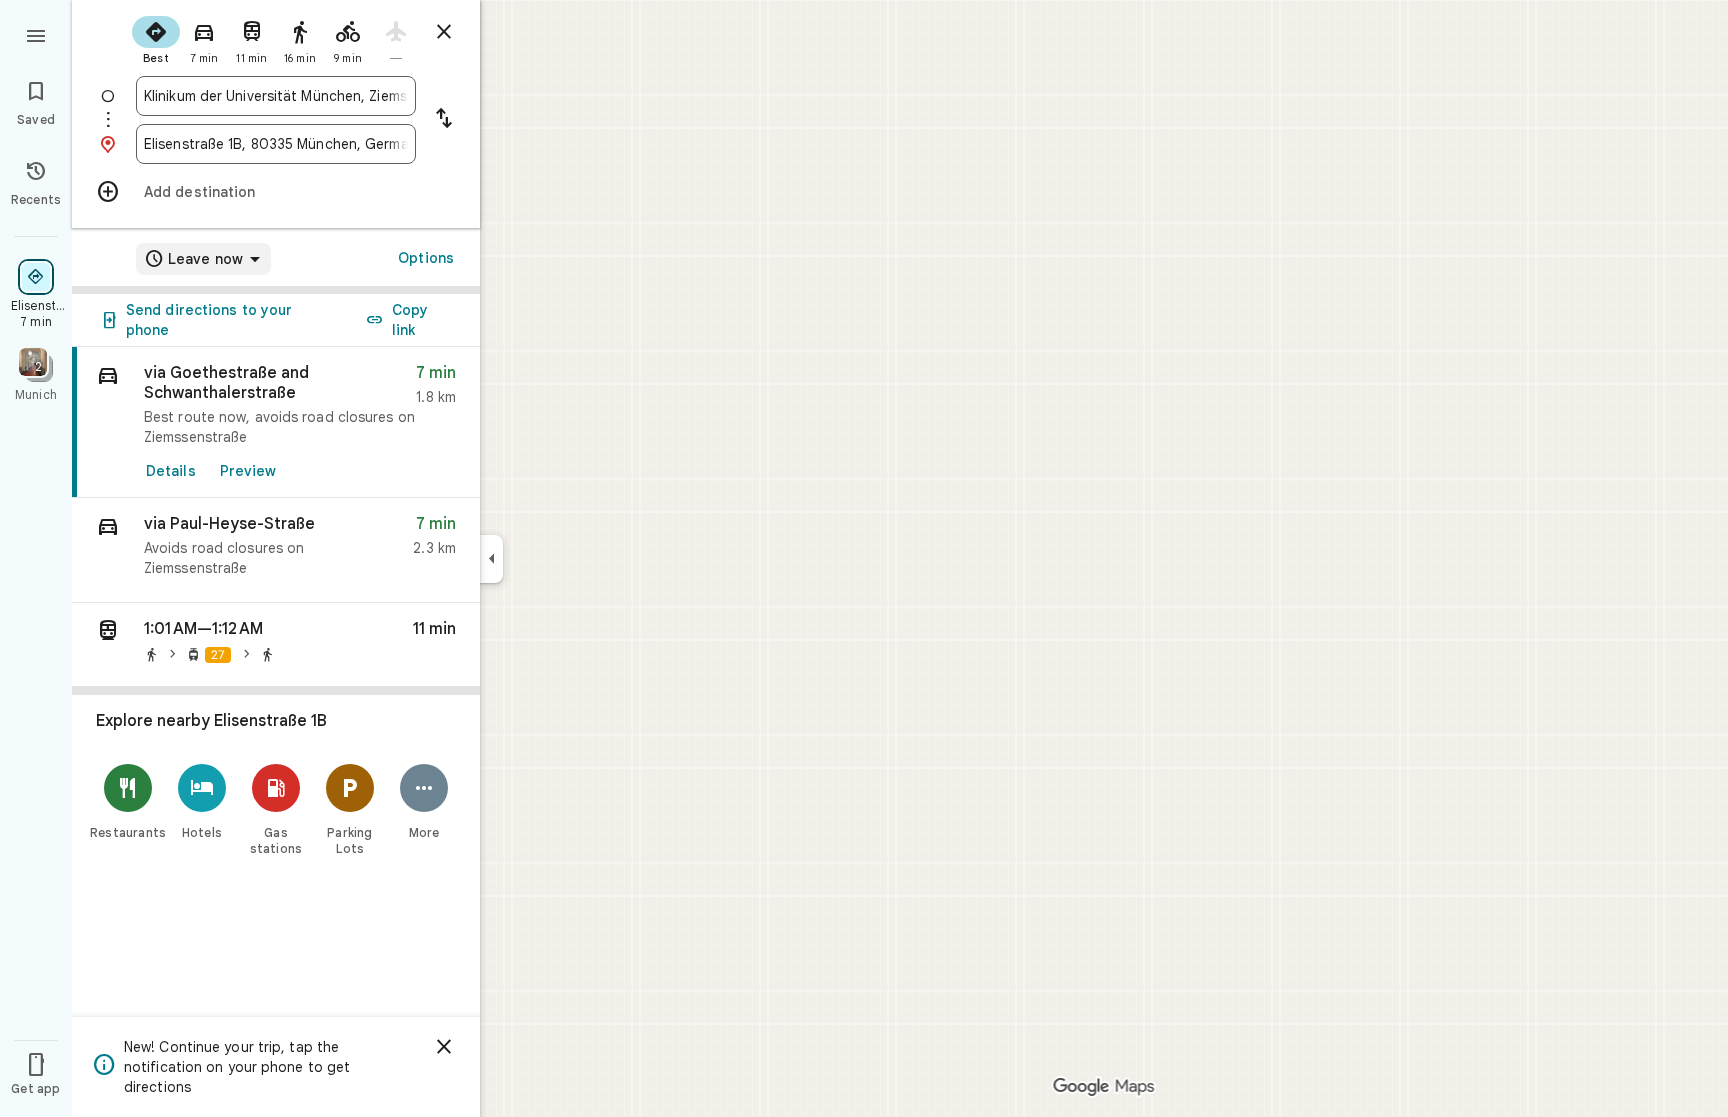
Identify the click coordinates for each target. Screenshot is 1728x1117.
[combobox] (276, 96)
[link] (276, 422)
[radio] (156, 38)
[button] (276, 550)
